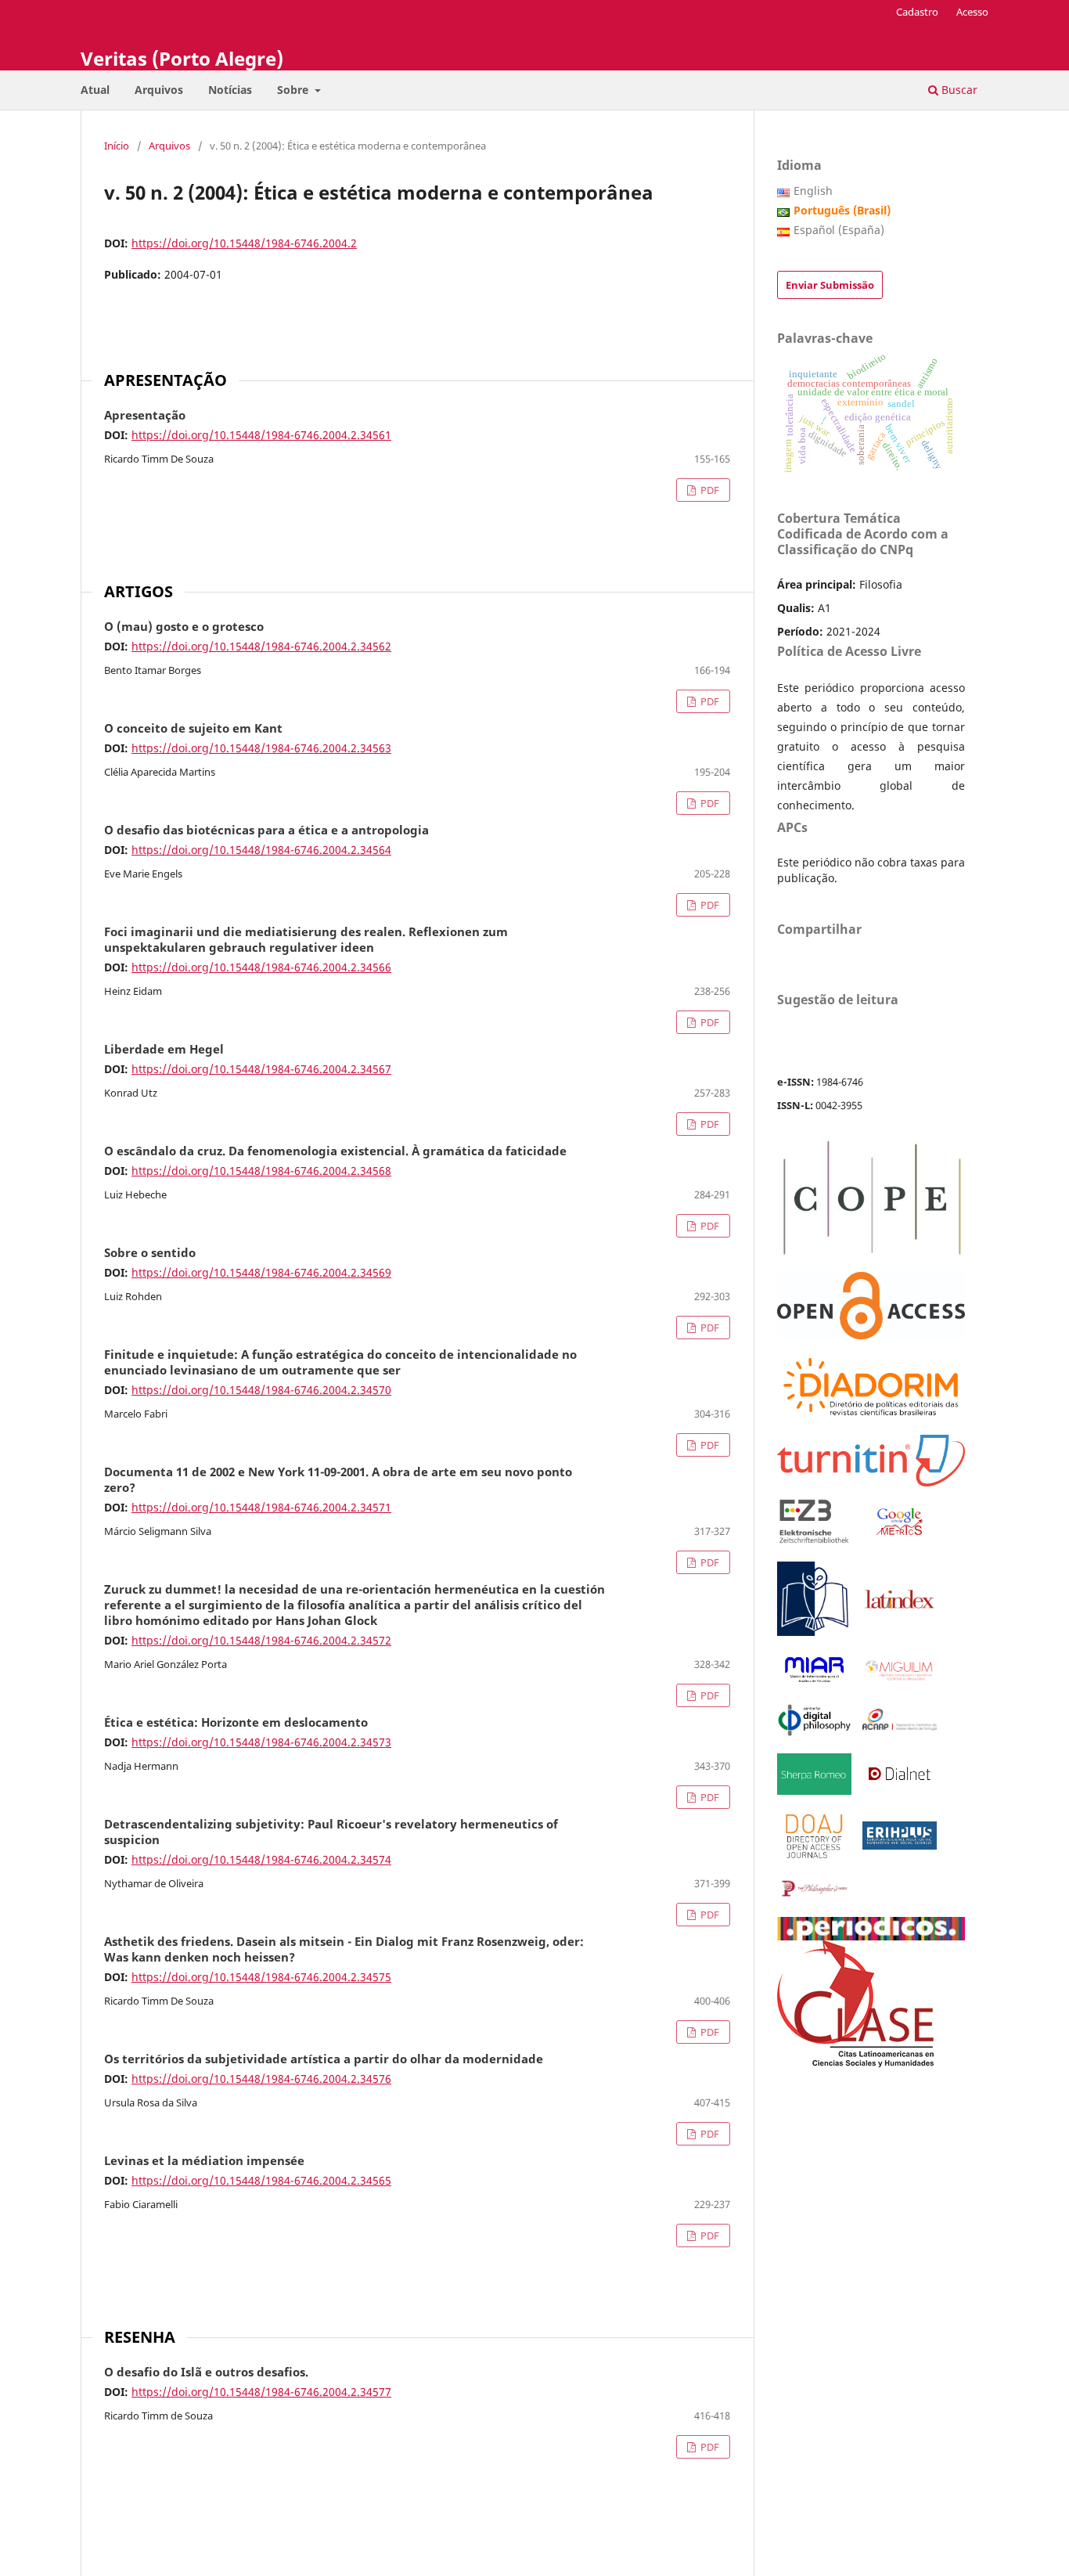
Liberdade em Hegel (164, 1050)
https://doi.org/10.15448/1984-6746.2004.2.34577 (261, 2392)
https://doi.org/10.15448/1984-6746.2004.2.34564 (261, 850)
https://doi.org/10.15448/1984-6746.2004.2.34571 (261, 1507)
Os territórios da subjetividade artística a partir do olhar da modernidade (324, 2059)
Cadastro (917, 12)
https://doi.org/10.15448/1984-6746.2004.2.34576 (261, 2079)
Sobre (294, 90)
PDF (709, 490)
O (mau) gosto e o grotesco (184, 627)
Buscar (958, 90)
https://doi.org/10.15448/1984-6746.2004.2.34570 (261, 1390)
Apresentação (145, 416)
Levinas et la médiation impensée (204, 2161)
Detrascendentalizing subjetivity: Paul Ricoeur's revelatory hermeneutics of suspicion (331, 1832)
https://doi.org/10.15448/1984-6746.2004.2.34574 (261, 1859)
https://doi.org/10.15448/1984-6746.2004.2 (244, 243)
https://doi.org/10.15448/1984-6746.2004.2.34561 (261, 435)
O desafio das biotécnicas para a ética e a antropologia (266, 830)
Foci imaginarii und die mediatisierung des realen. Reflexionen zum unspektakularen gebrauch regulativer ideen (306, 940)
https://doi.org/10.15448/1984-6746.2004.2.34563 (261, 748)
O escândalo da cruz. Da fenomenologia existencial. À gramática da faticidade (335, 1151)
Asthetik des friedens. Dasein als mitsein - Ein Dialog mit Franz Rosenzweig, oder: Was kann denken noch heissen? (344, 1950)
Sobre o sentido (150, 1253)
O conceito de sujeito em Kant (193, 729)
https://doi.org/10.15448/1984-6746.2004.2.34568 (261, 1171)
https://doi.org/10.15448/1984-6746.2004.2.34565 (261, 2180)
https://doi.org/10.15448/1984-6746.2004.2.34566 (261, 967)
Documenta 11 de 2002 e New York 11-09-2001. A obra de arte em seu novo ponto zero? (338, 1480)
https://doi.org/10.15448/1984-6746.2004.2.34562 (261, 646)
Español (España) (839, 230)
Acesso (972, 12)
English (813, 191)
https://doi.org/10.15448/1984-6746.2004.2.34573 (261, 1742)
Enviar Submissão (830, 285)
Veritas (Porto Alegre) (182, 58)
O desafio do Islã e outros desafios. (206, 2372)
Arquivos (159, 90)
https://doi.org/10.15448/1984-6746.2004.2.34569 (261, 1272)
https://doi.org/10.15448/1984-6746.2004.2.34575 (261, 1977)
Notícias (230, 90)
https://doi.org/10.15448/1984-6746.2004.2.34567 (261, 1069)
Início (117, 146)
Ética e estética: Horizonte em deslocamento (236, 1723)
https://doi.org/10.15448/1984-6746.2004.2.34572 (261, 1640)
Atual (95, 90)
